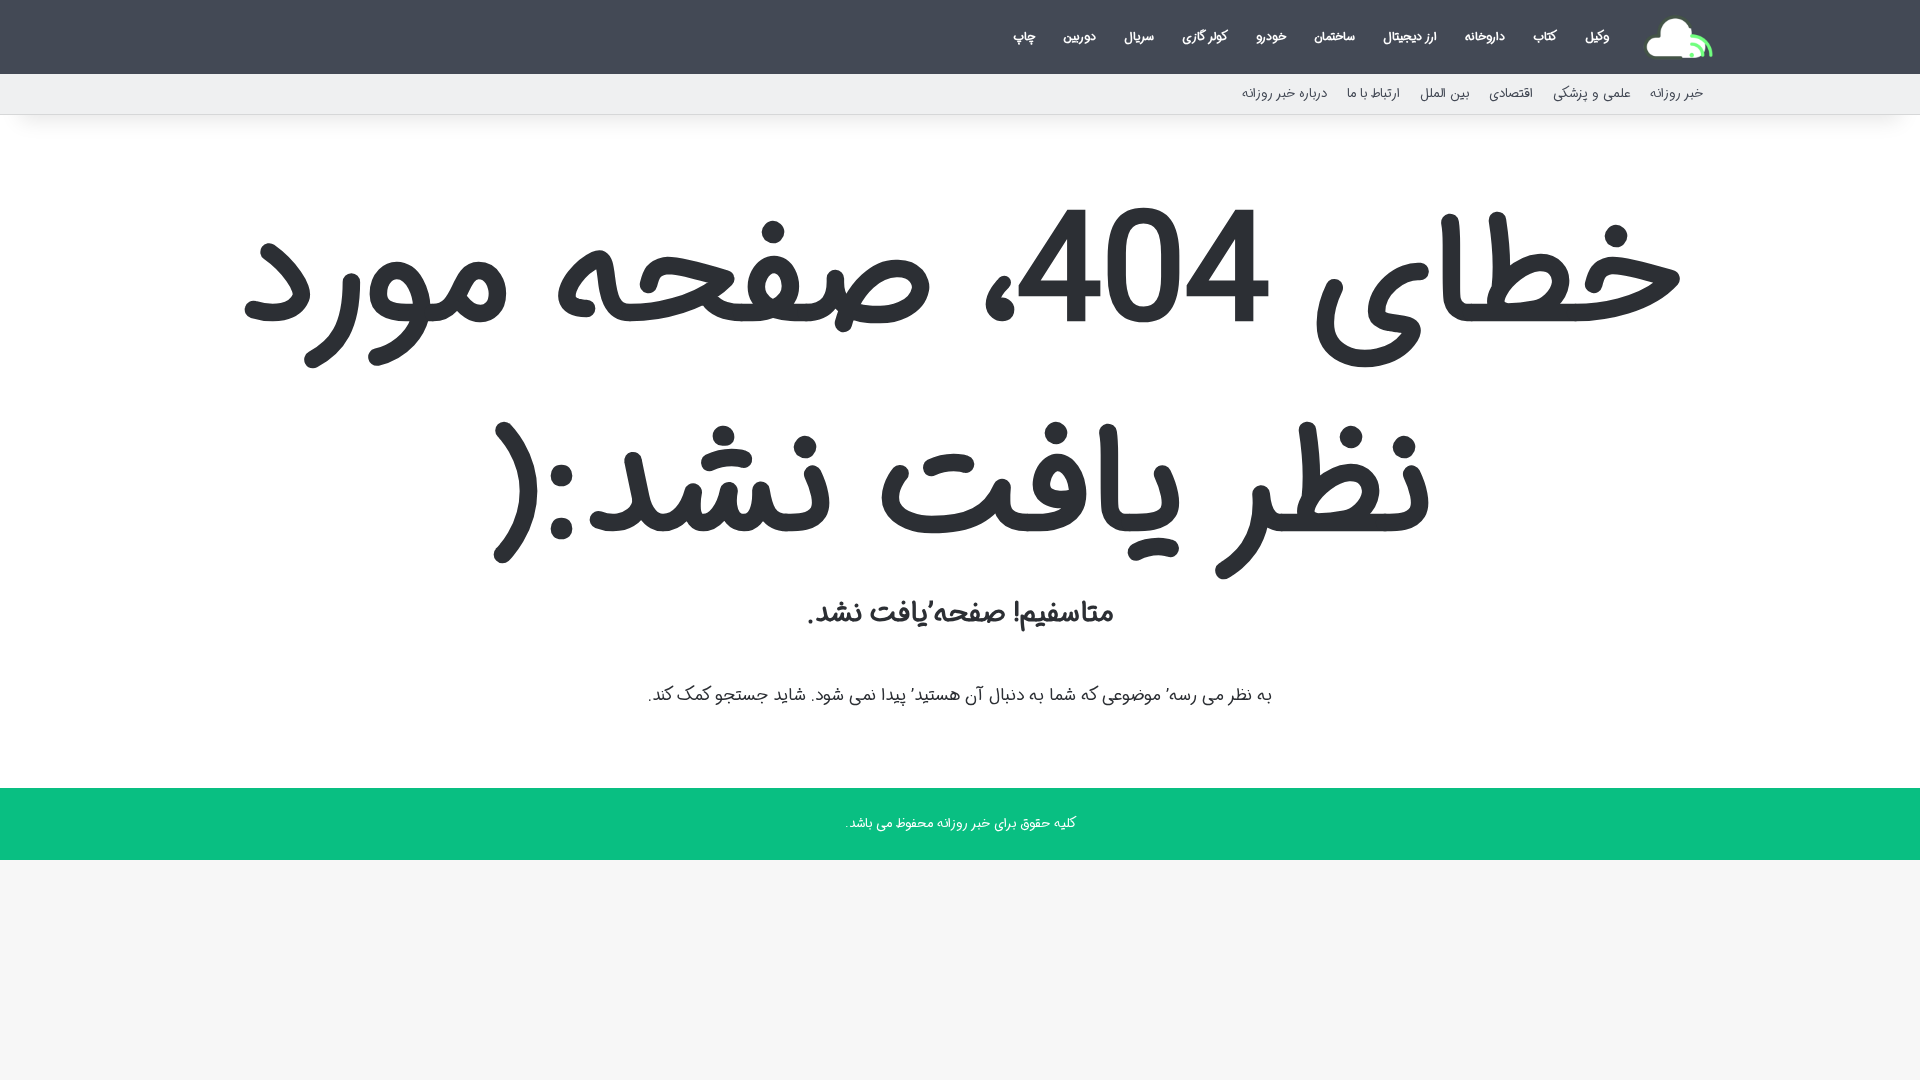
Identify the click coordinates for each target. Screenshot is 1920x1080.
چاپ (1024, 36)
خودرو (1271, 36)
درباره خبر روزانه (1284, 93)
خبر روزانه (1676, 93)
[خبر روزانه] (1678, 37)
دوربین (1079, 36)
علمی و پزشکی (1591, 93)
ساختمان (1334, 36)
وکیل (1597, 36)
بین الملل (1444, 93)
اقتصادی (1511, 93)
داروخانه (1485, 36)
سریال (1139, 36)
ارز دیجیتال (1410, 36)
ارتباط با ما (1373, 93)
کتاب (1545, 36)
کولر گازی (1205, 36)
